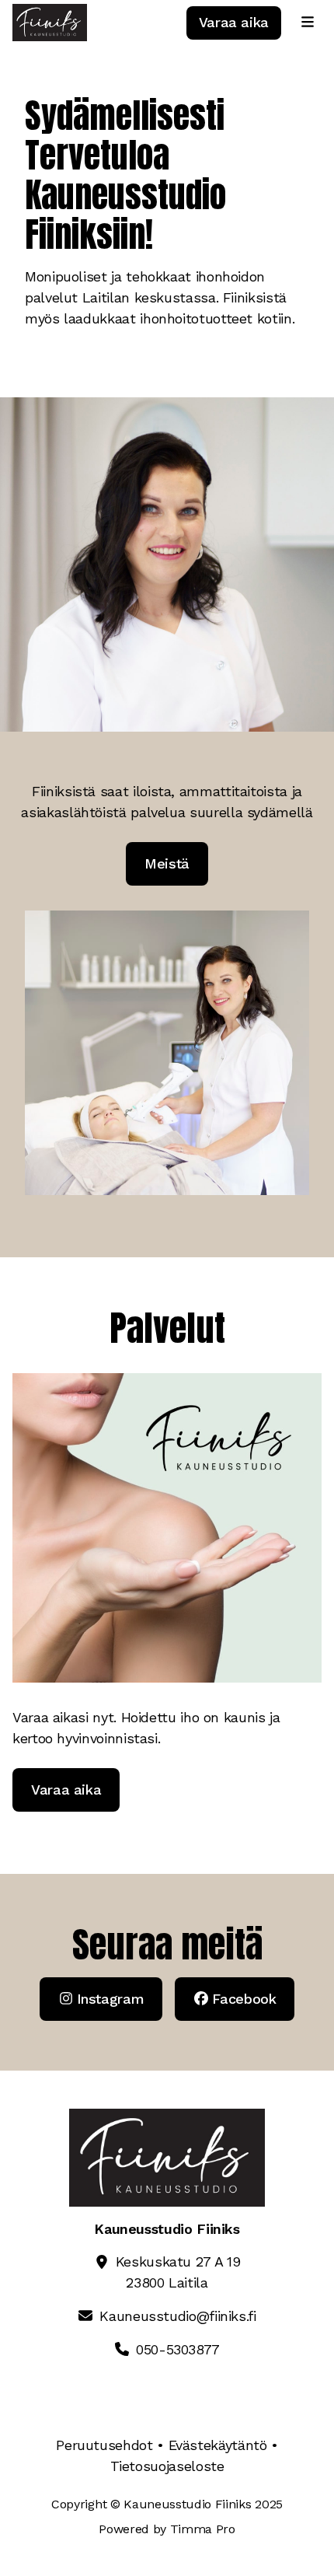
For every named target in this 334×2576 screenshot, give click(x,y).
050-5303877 (178, 2349)
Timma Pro (203, 2529)
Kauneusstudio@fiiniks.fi (177, 2316)
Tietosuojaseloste (167, 2466)
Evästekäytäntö (218, 2445)
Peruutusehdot (104, 2445)
